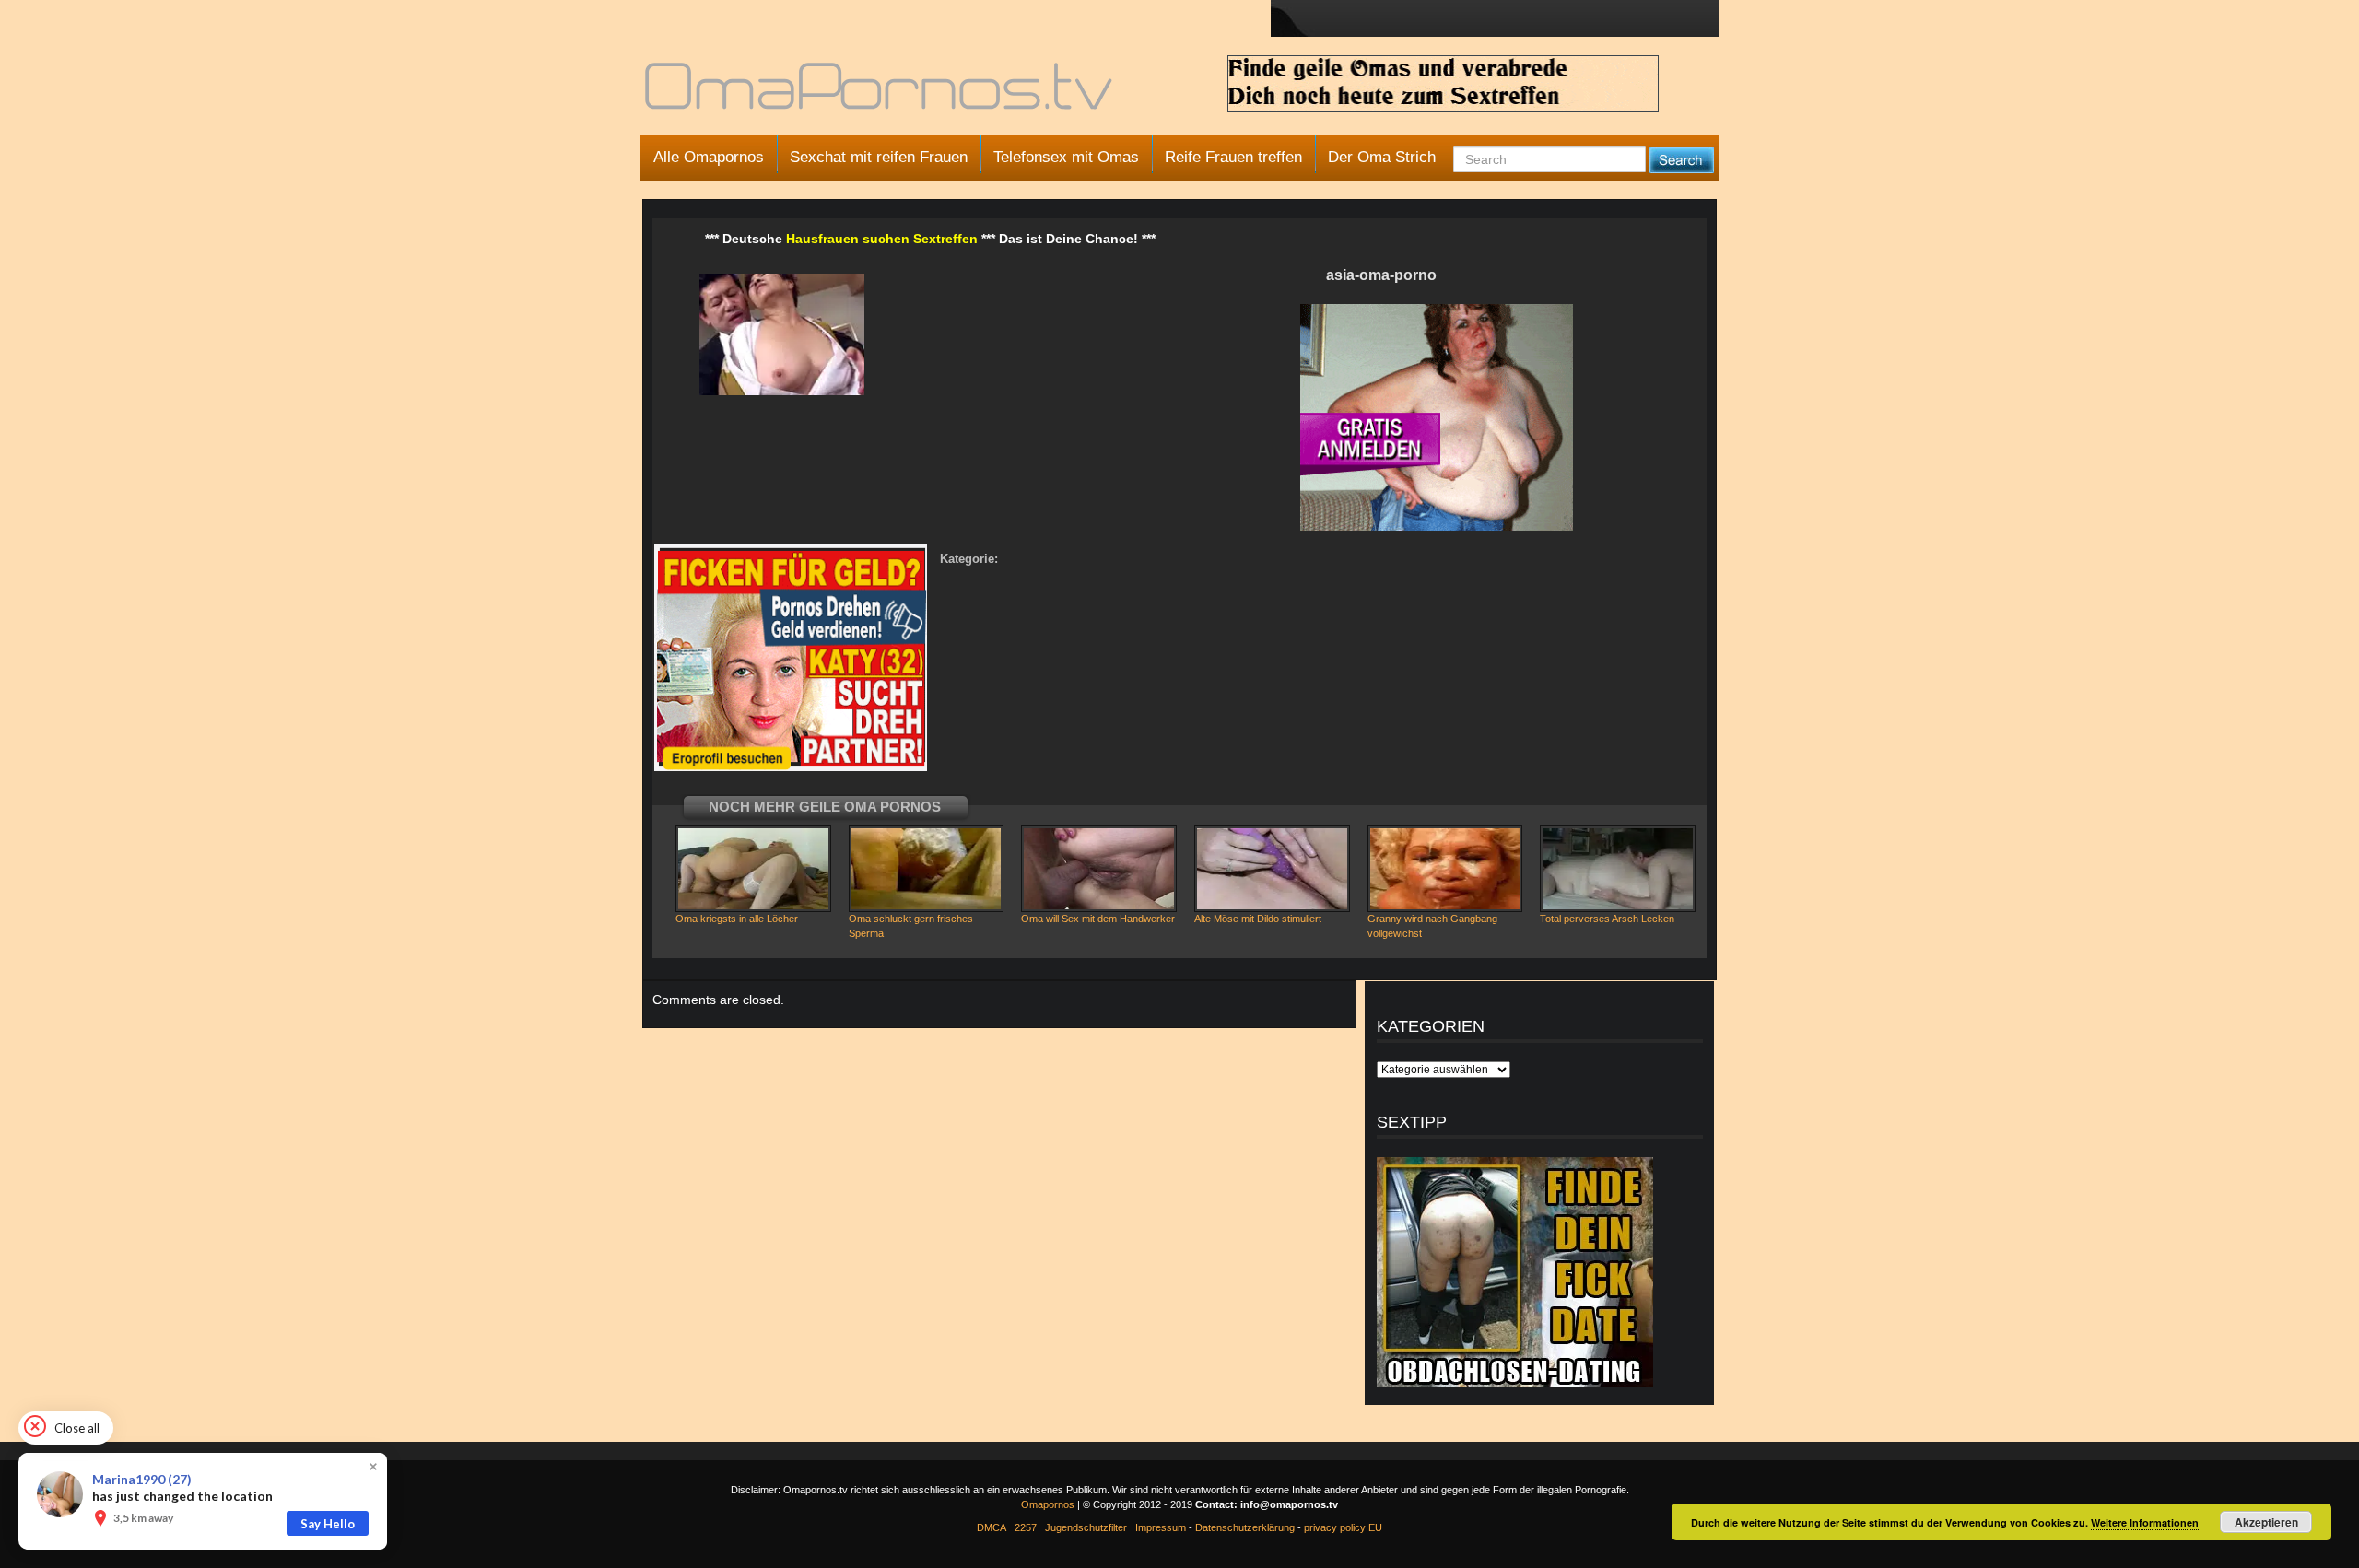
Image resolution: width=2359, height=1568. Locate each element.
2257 (1026, 1527)
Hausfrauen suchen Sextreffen (882, 239)
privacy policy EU (1343, 1527)
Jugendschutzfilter (1086, 1527)
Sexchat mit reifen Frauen (879, 157)
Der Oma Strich (1382, 157)
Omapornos (1048, 1504)
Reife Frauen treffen (1233, 157)
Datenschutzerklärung (1245, 1527)
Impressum (1161, 1527)
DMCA (992, 1527)
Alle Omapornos (709, 157)
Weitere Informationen (2145, 1522)
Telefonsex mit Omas (1066, 157)
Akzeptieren (2266, 1522)
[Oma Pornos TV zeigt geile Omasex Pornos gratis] (880, 94)
